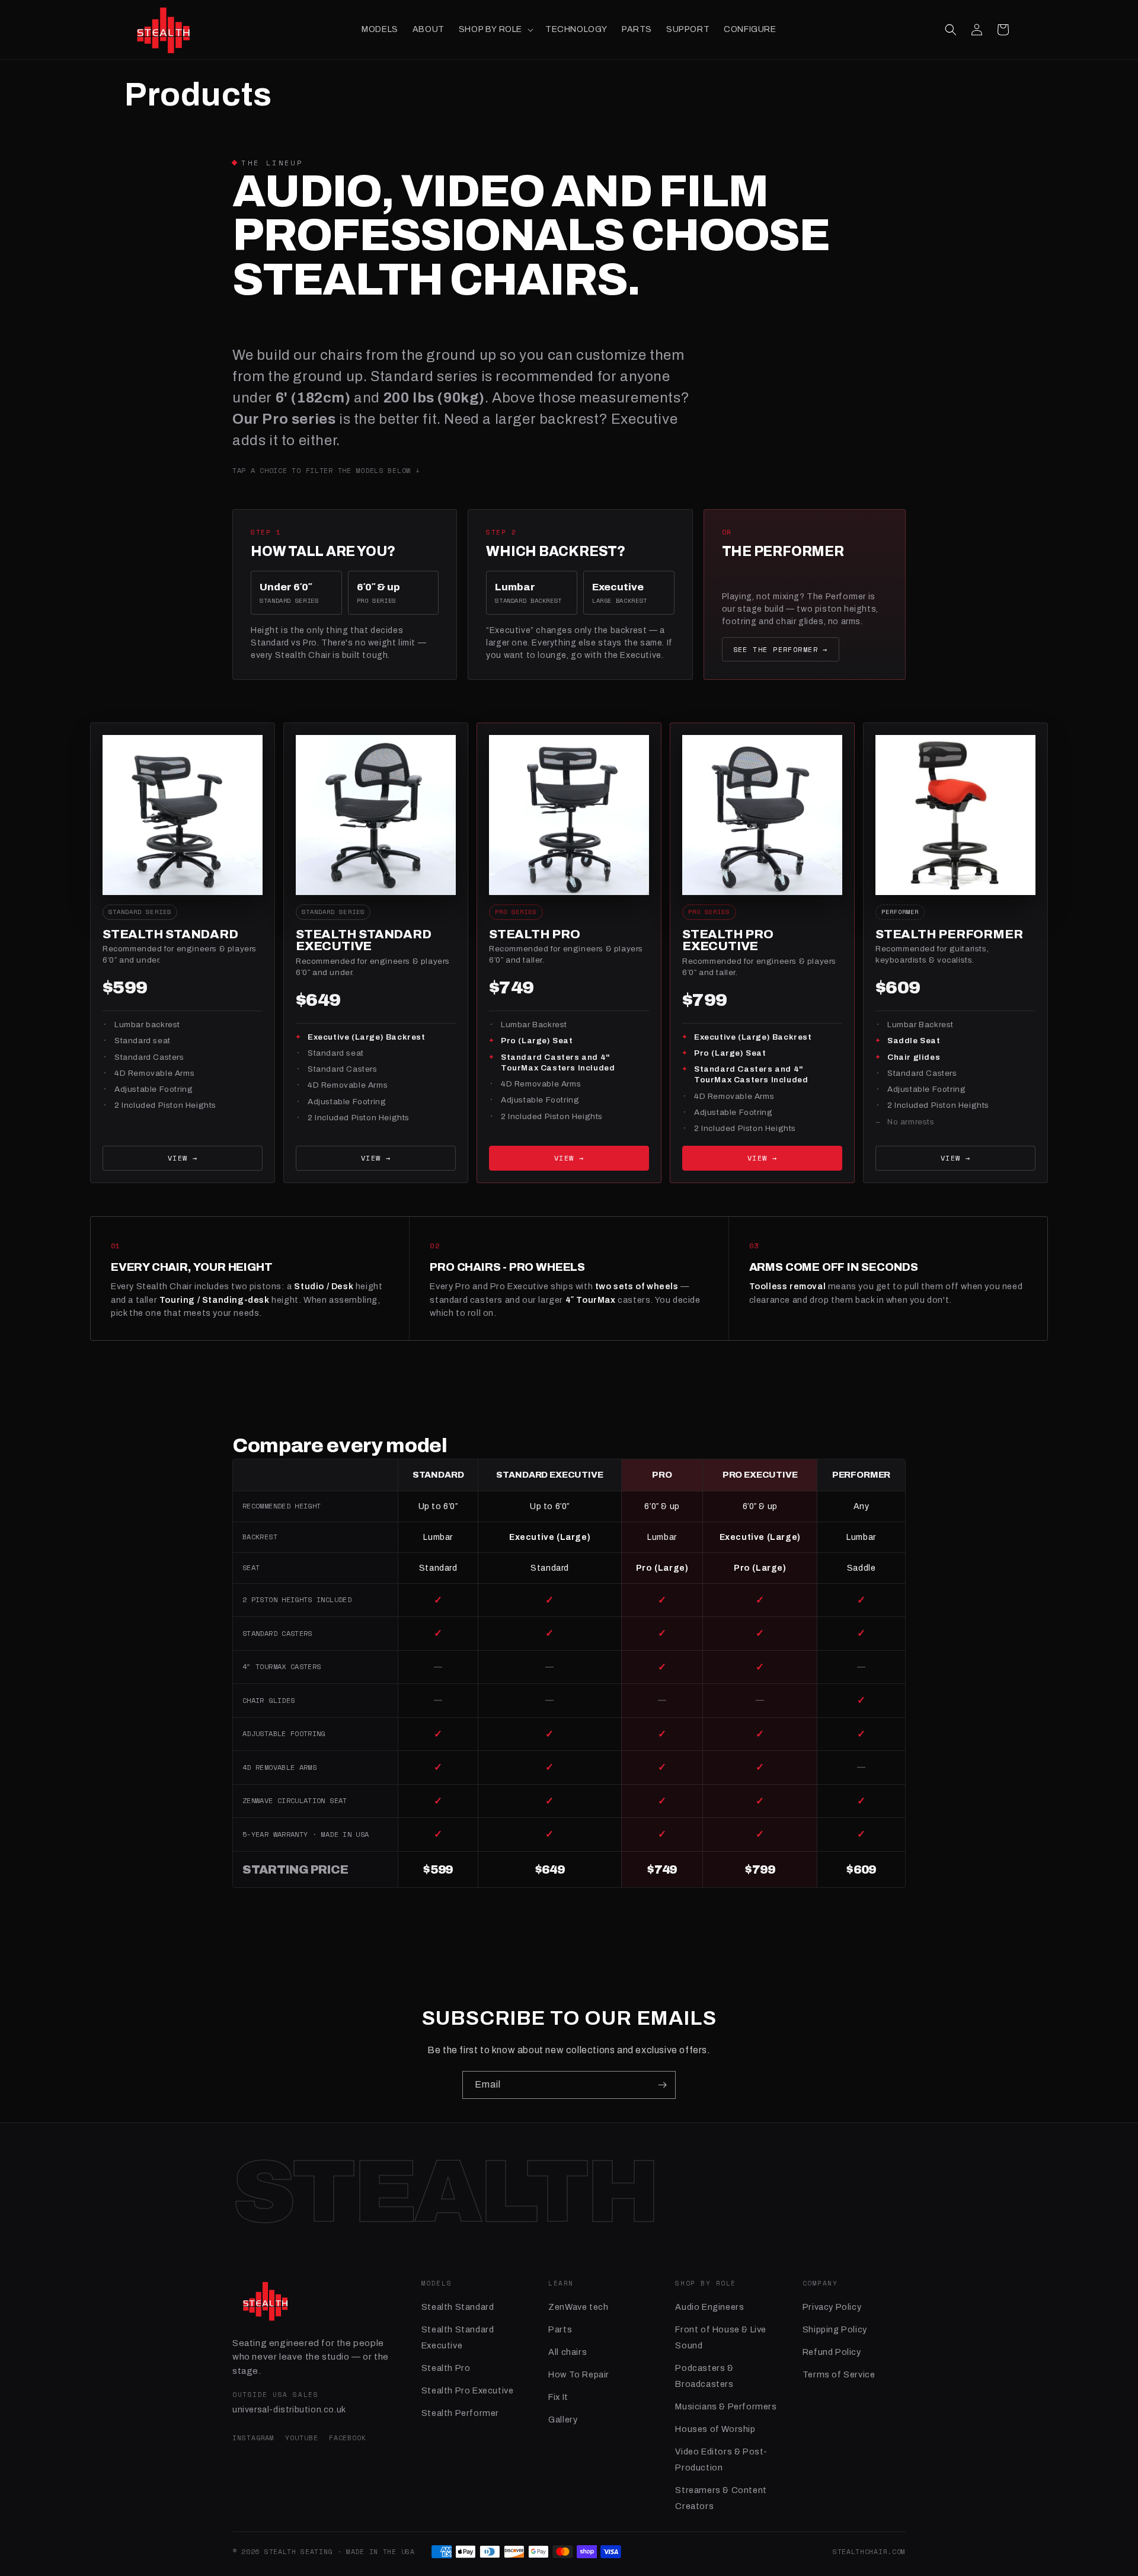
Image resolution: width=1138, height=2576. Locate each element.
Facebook (348, 2438)
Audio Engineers (709, 2307)
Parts (560, 2329)
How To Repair (579, 2374)
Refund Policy (832, 2352)
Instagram (253, 2438)
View (183, 1158)
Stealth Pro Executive (468, 2390)
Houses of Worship (715, 2429)
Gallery (563, 2420)
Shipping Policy (835, 2329)
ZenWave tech (578, 2307)
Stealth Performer (460, 2413)
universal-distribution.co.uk (289, 2410)
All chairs (568, 2352)
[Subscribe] (662, 2085)
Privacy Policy (832, 2307)
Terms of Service (839, 2374)
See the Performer (781, 649)
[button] (495, 30)
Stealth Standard (458, 2307)
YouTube (301, 2438)
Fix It (558, 2397)
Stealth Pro (446, 2368)
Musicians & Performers (726, 2406)
